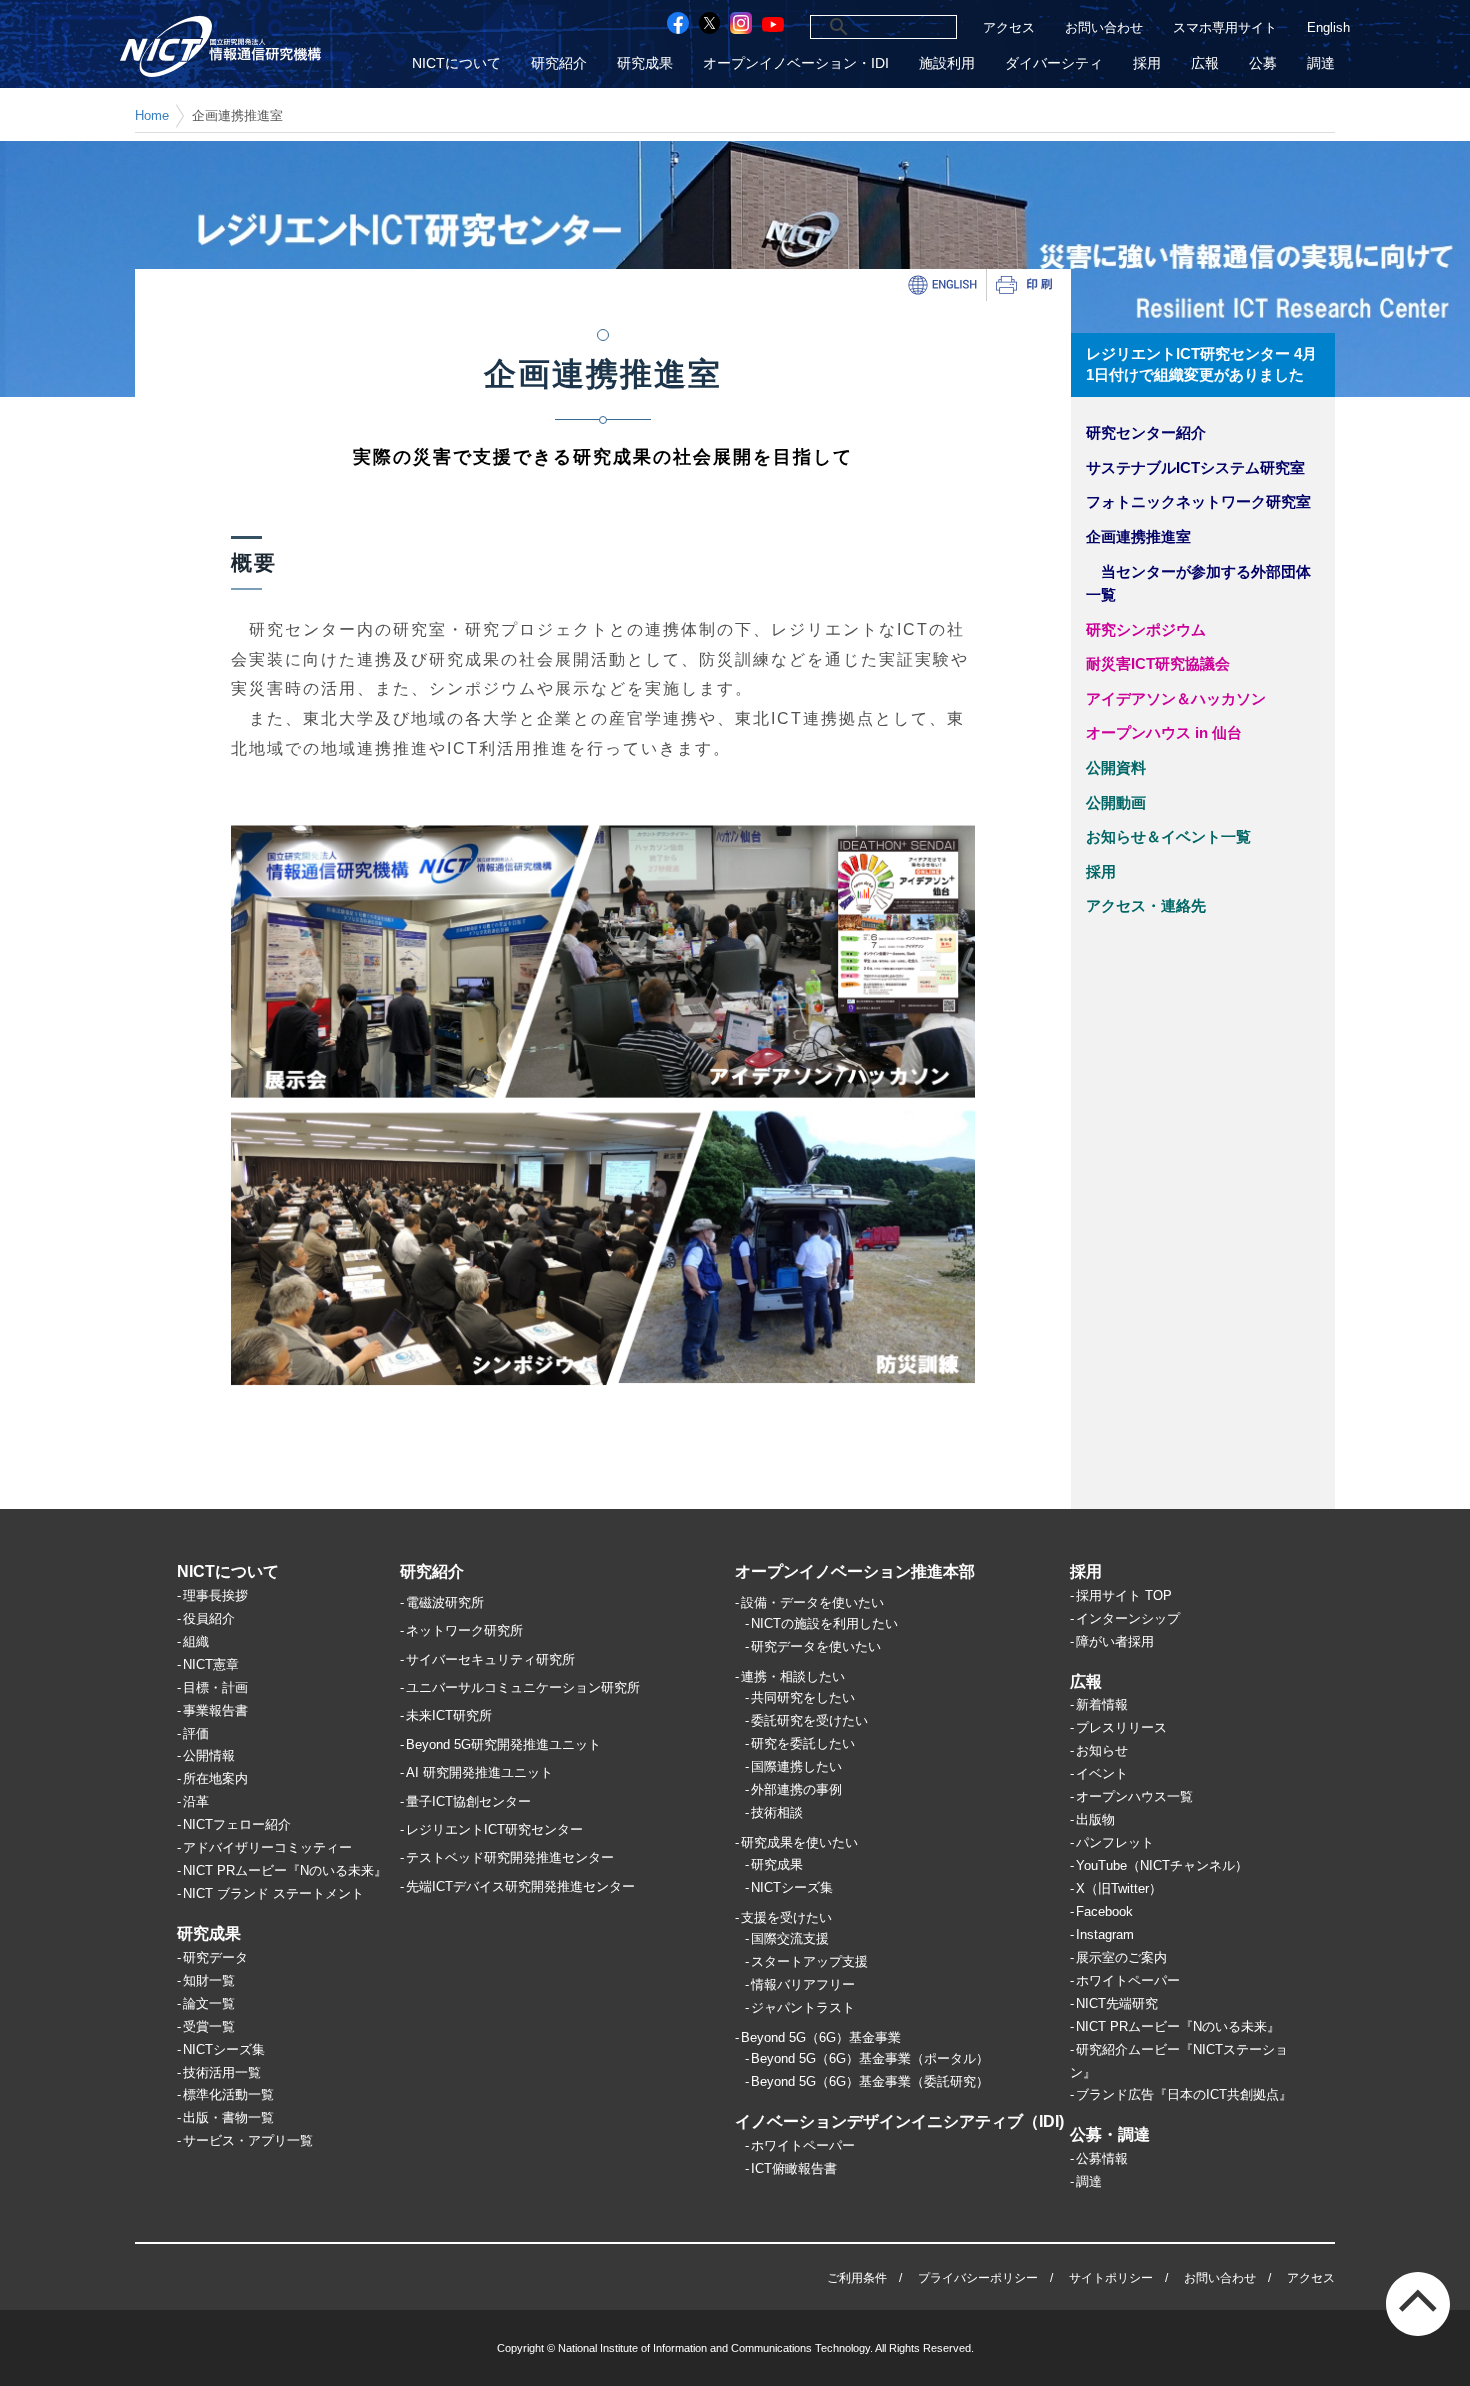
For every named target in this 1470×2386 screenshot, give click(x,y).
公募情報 (1102, 2158)
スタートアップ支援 (809, 1961)
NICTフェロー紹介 (237, 1824)
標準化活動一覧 (228, 2094)
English (1328, 27)
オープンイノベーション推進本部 (855, 1571)
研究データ (215, 1957)
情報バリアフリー (803, 1984)
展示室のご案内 (1121, 1957)
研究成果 (645, 63)
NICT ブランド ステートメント (273, 1893)
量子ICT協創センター (468, 1801)
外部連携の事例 (796, 1789)
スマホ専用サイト (1225, 27)
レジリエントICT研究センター (494, 1829)
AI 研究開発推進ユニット (479, 1772)
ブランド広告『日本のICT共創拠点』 (1184, 2094)
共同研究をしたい (803, 1697)
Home (152, 115)
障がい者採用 (1115, 1641)
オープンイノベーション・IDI (796, 63)
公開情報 (209, 1755)
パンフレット (1115, 1842)
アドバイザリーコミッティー (267, 1847)
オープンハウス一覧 (1134, 1796)
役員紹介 (209, 1618)
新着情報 (1102, 1704)
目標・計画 (215, 1687)
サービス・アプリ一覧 (248, 2140)
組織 (196, 1641)
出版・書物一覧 (228, 2117)
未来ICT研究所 (449, 1715)
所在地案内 (215, 1778)
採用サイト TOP (1124, 1595)
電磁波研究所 (445, 1602)
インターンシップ (1128, 1618)
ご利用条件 (857, 2278)
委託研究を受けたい (809, 1720)
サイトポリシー (1111, 2278)
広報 (1205, 63)
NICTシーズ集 (224, 2049)
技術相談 (777, 1812)
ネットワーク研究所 (464, 1630)
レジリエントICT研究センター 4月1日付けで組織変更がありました (1201, 364)
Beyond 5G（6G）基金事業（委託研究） (870, 2081)
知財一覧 (209, 1980)
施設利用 (947, 63)
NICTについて (456, 63)
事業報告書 (215, 1710)
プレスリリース (1121, 1727)
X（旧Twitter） (1119, 1888)
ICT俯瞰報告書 (794, 2168)
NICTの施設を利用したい (824, 1623)
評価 (196, 1733)
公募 (1263, 63)
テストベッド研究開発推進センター (510, 1857)
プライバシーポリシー (978, 2278)
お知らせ (1102, 1750)
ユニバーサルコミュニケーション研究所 (523, 1687)
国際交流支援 (790, 1938)
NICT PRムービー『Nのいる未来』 (285, 1870)
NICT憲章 (211, 1664)
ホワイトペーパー (803, 2145)
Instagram (1105, 1934)
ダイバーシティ (1054, 63)
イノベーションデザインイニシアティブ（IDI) (899, 2121)
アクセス (1009, 27)
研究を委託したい (803, 1743)
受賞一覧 (209, 2026)
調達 (1321, 63)
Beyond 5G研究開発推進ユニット (503, 1744)
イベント (1102, 1773)
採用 (1147, 63)
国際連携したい (796, 1766)
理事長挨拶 (215, 1595)
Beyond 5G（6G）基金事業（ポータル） (870, 2058)
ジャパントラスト (803, 2007)
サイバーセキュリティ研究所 (490, 1659)
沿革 (196, 1801)
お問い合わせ (1104, 27)
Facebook (1104, 1911)
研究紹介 (559, 63)
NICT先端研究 (1117, 2003)
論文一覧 (209, 2003)
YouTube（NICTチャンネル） (1162, 1865)
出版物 (1095, 1819)
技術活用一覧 (222, 2072)
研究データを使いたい (816, 1646)
